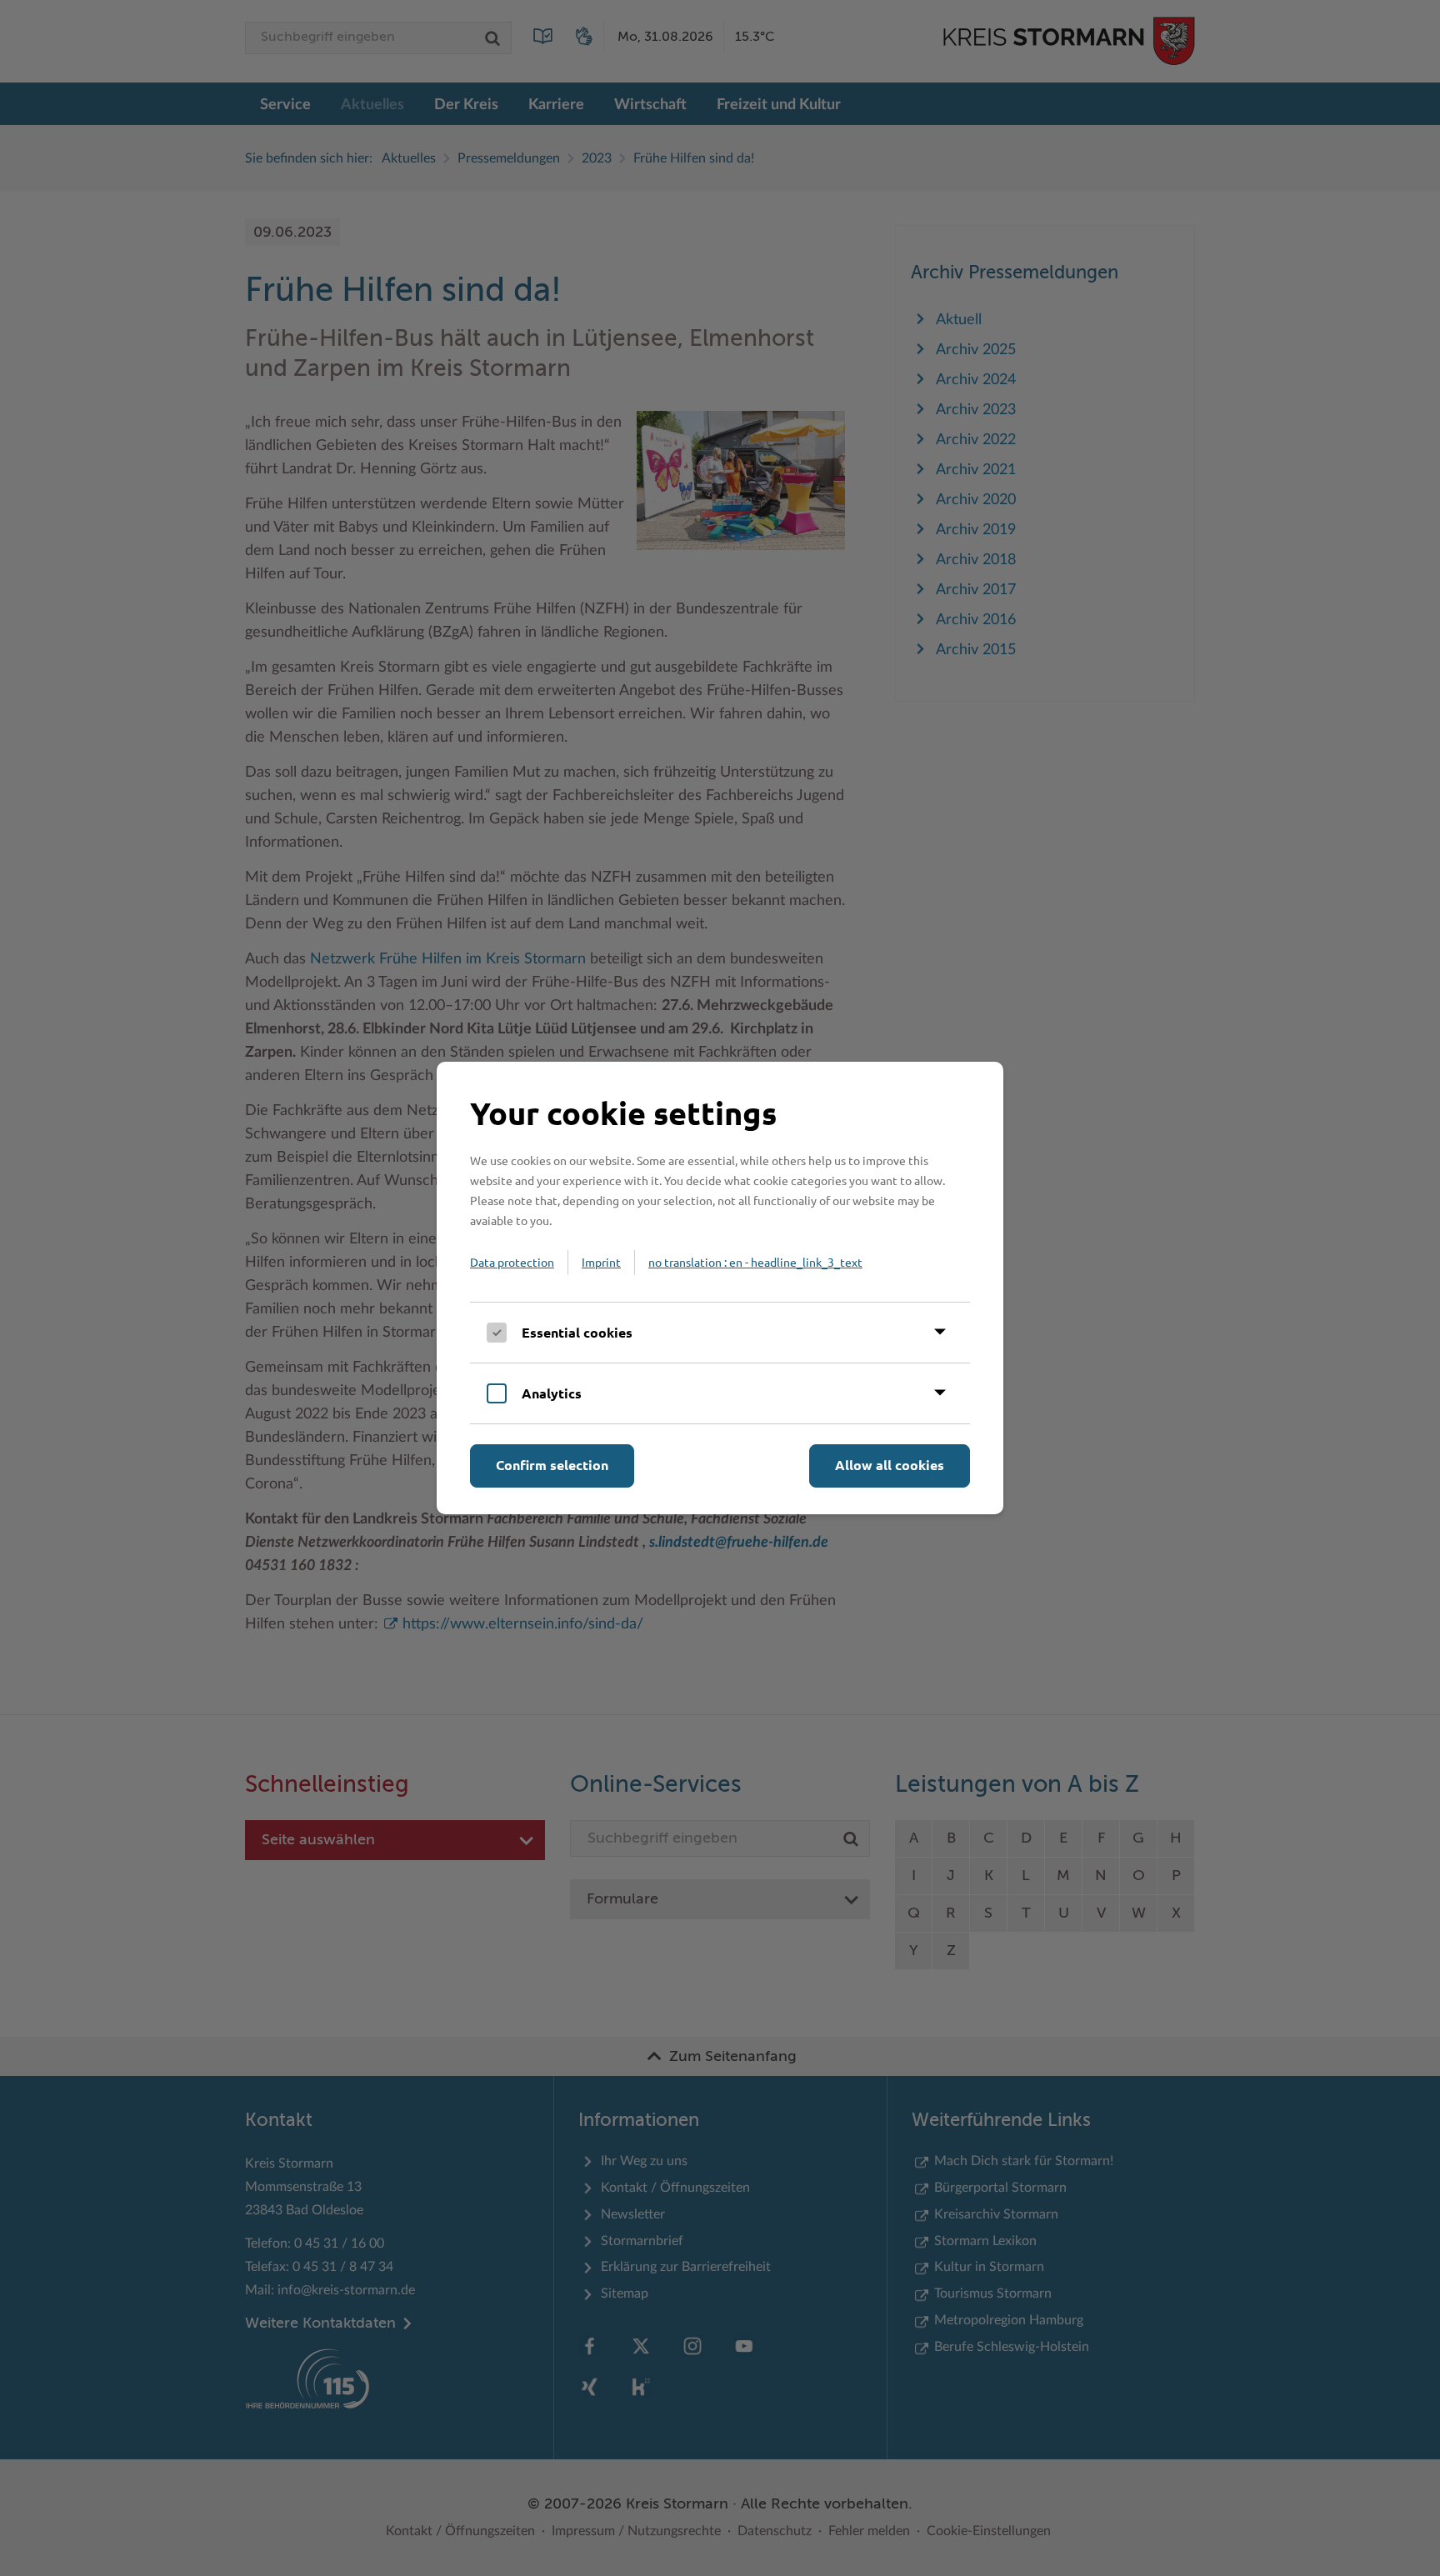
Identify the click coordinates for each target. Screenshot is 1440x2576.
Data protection (512, 1262)
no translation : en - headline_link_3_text (755, 1262)
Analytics (552, 1393)
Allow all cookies (890, 1465)
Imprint (601, 1262)
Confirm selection (552, 1465)
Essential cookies (577, 1332)
